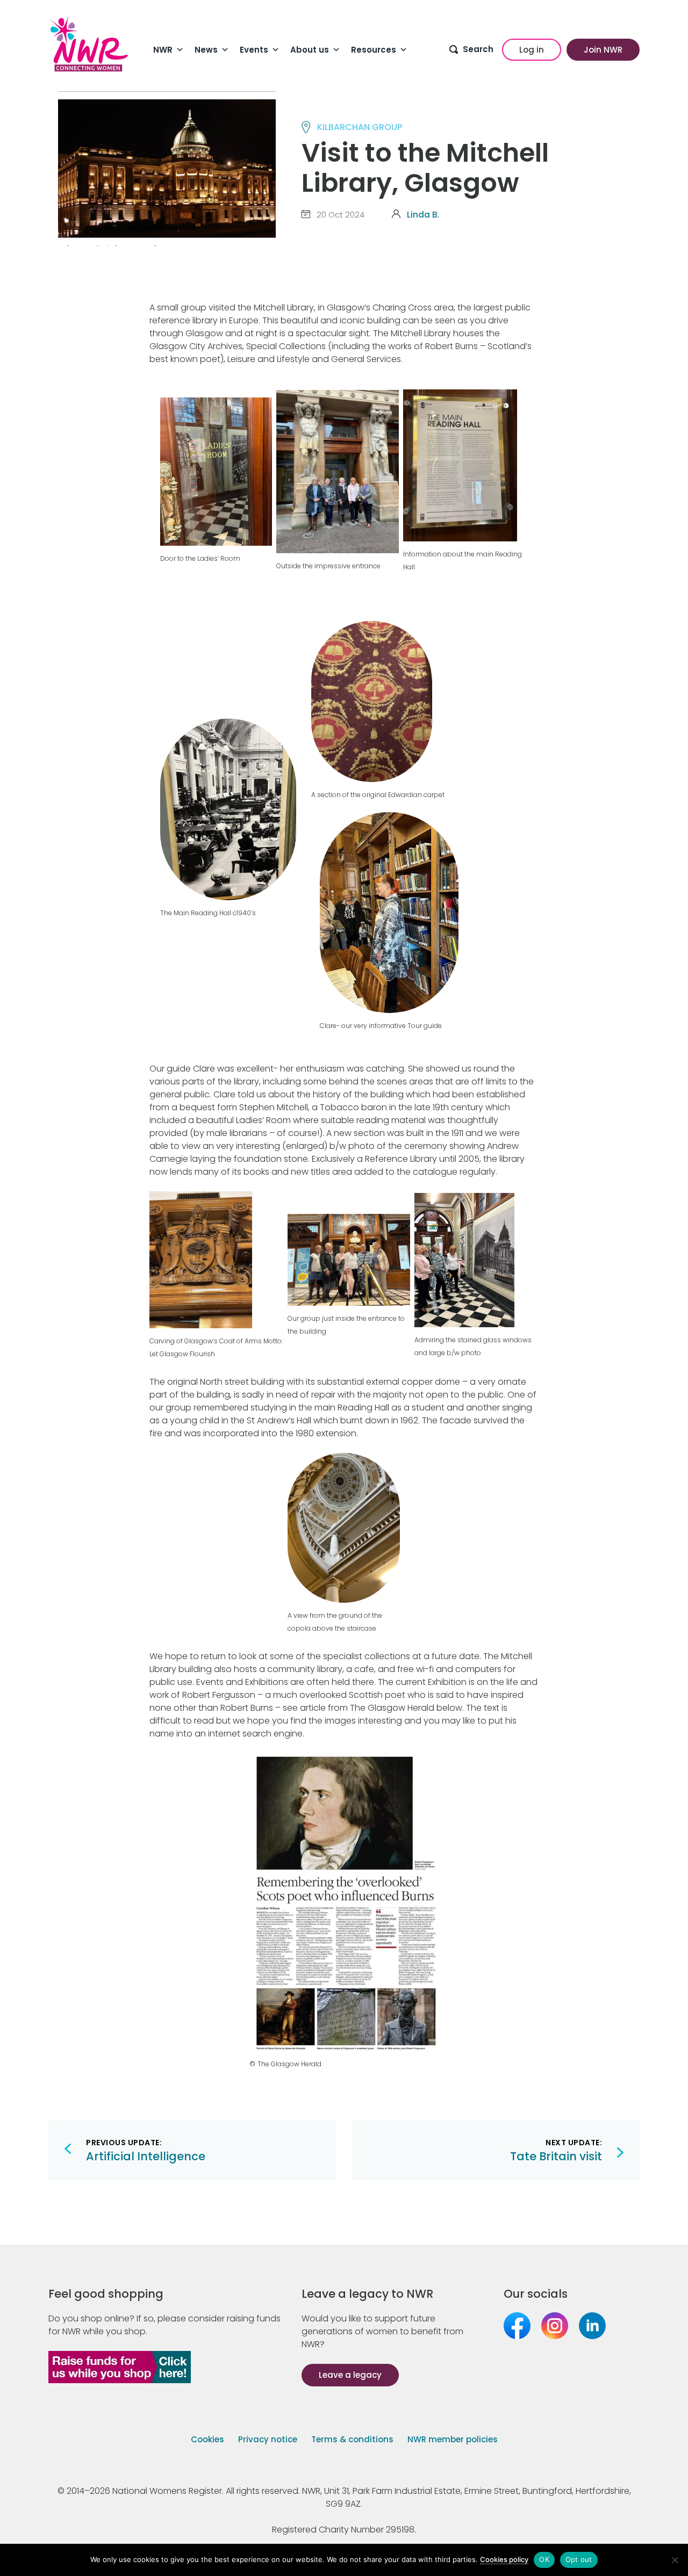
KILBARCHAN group (360, 127)
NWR (163, 50)
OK (544, 2559)
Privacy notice (268, 2439)
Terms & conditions (352, 2439)
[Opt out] (675, 2560)
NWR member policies (453, 2439)
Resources (374, 50)
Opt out (579, 2559)
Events (254, 50)
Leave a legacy (350, 2375)
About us (310, 50)
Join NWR (603, 50)
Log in (532, 50)
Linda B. (423, 215)
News (206, 50)
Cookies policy (504, 2559)
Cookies (207, 2439)
